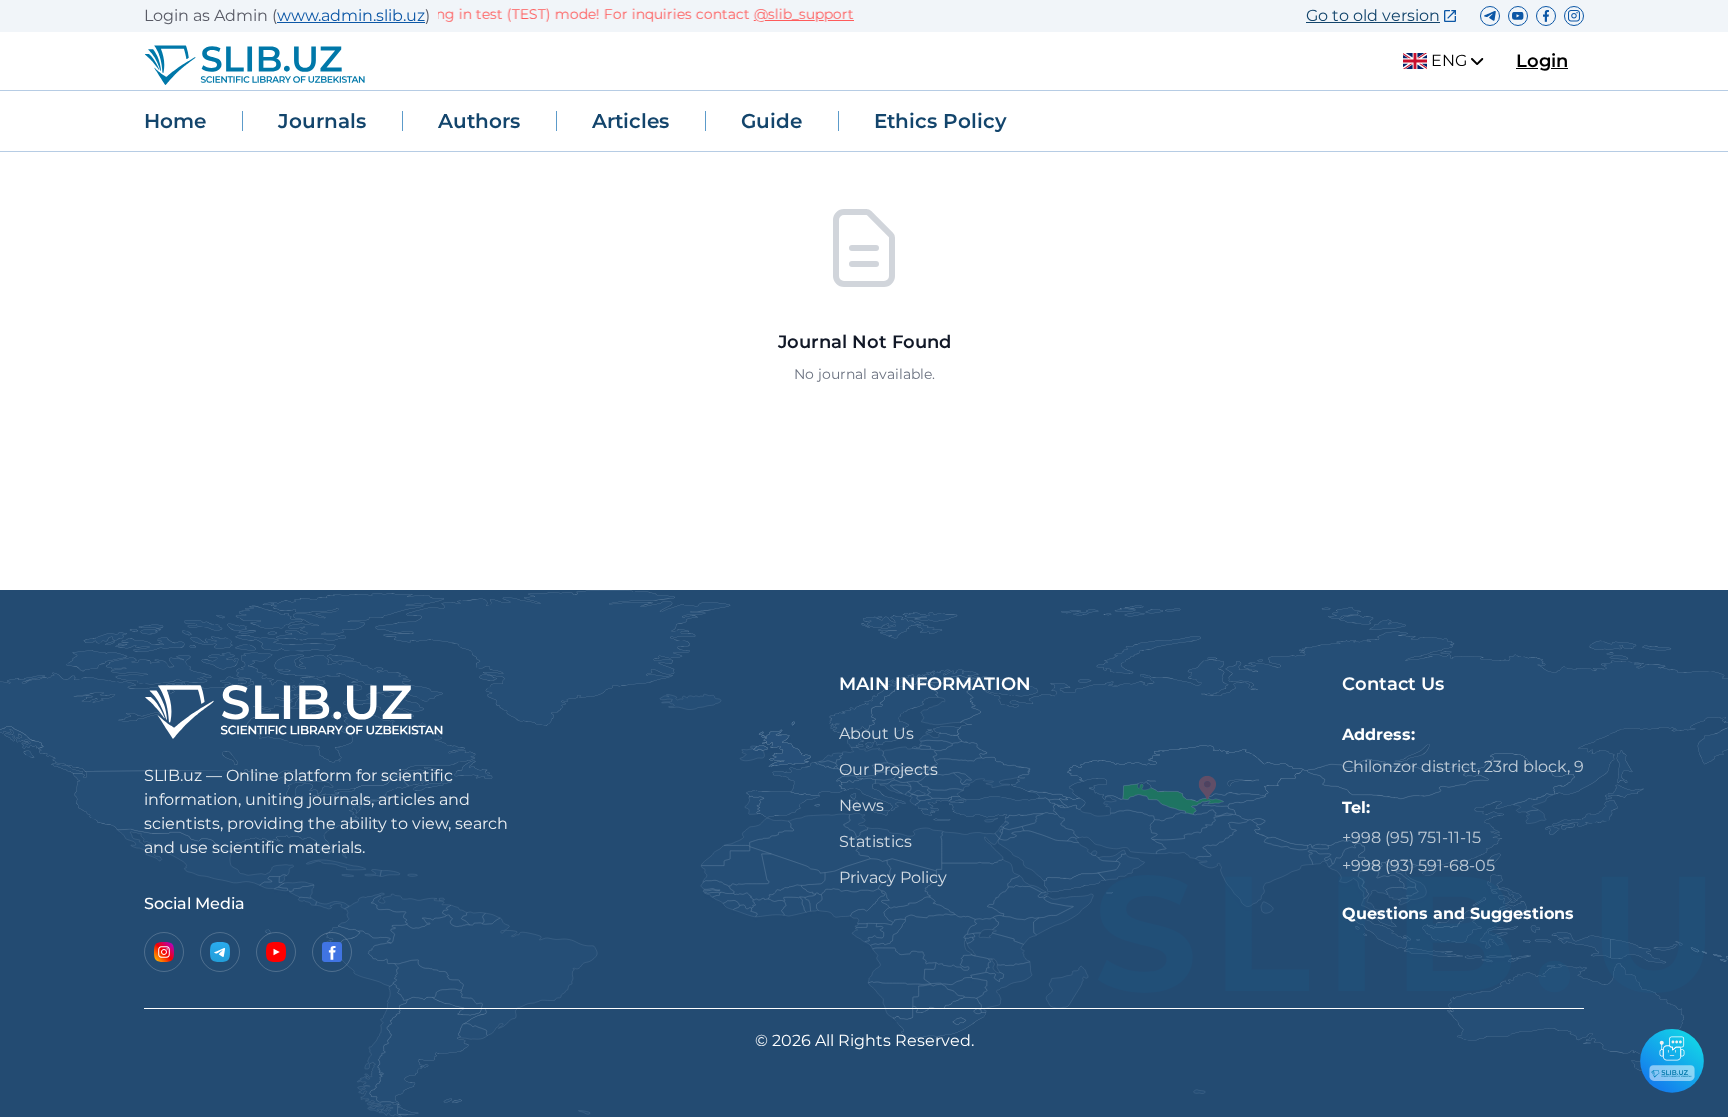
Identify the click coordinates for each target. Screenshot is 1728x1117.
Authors (479, 121)
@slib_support (788, 14)
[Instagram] (164, 952)
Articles (630, 121)
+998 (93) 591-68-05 (1418, 865)
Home (175, 121)
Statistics (875, 841)
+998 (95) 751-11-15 (1411, 837)
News (861, 805)
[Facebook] (332, 952)
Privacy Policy (893, 877)
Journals (322, 121)
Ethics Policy (940, 121)
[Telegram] (220, 952)
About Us (876, 733)
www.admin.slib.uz (351, 15)
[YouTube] (276, 952)
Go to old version (1373, 15)
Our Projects (888, 769)
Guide (771, 121)
